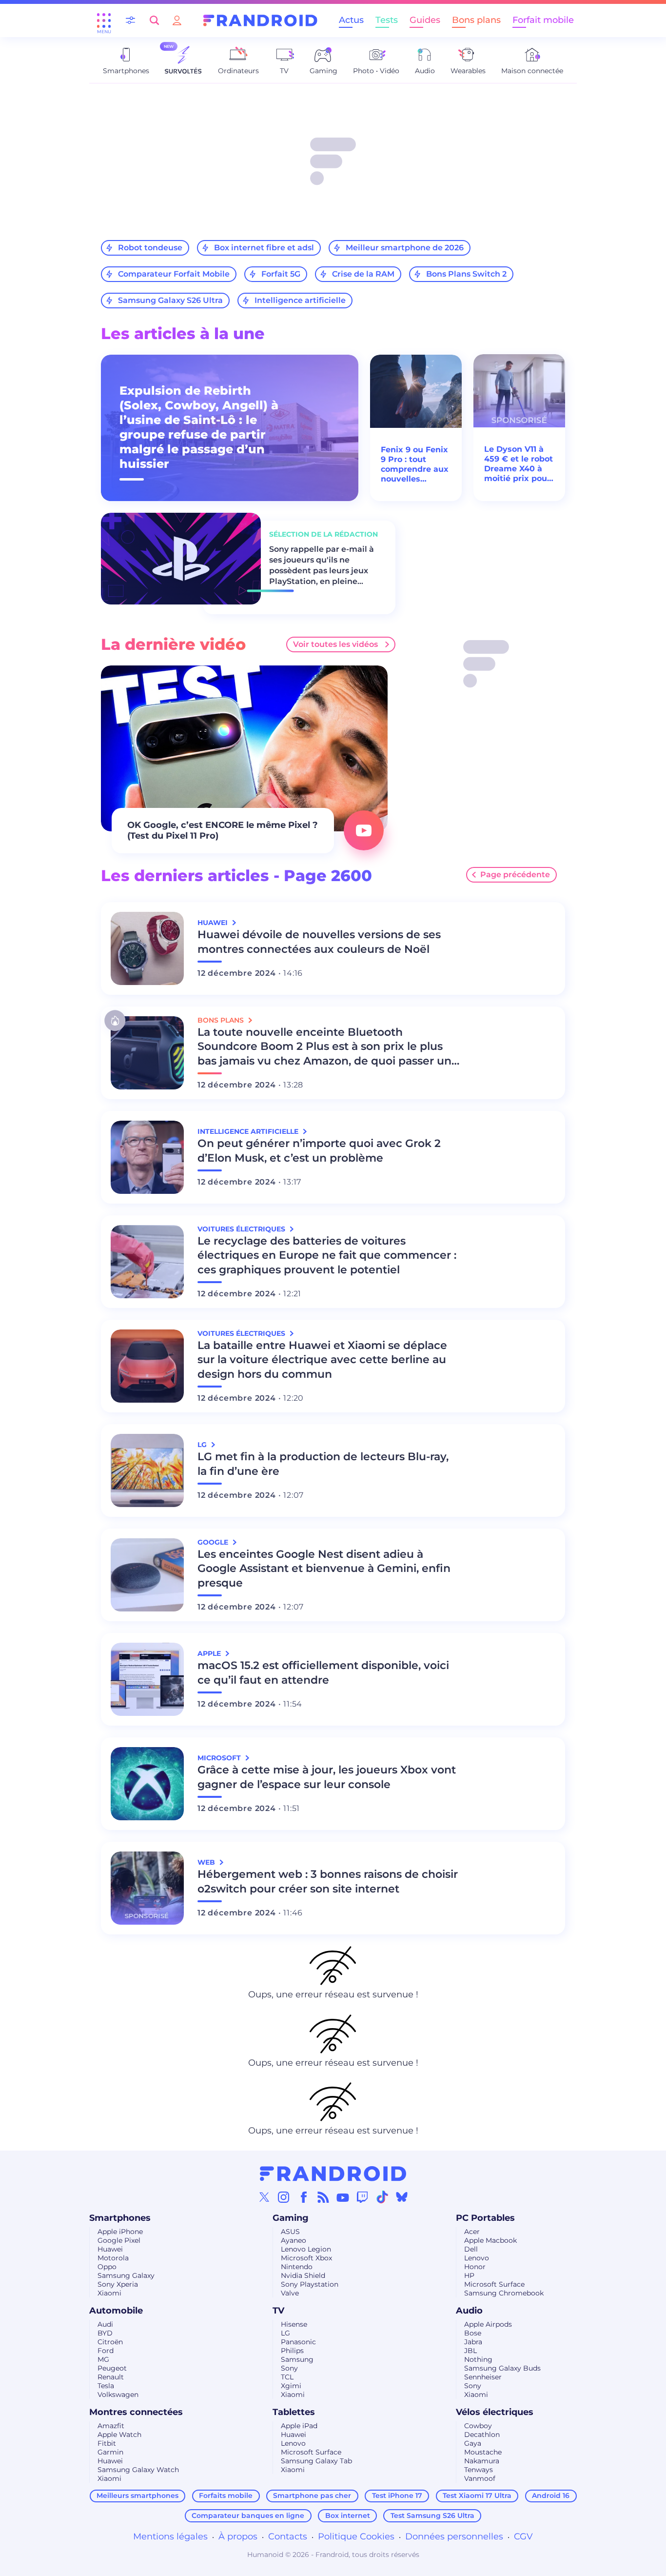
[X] (264, 2197)
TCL (287, 2377)
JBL (470, 2351)
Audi (105, 2324)
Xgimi (291, 2386)
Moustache (483, 2452)
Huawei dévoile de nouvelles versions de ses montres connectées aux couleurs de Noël (319, 942)
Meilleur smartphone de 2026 (405, 248)
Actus (351, 20)
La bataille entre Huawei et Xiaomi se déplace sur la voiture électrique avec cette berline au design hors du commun (322, 1360)
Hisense (294, 2324)
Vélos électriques (495, 2412)
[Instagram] (284, 2197)
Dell (471, 2249)
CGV (523, 2536)
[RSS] (323, 2197)
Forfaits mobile (226, 2495)
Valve (290, 2293)
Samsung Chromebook (504, 2293)
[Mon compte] (177, 20)
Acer (472, 2232)
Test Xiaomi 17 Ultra (477, 2495)
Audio (469, 2311)
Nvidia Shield (303, 2275)
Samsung (297, 2359)
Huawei (110, 2249)
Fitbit (107, 2443)
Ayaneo (294, 2240)
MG (103, 2359)
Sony (289, 2368)
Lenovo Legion (306, 2249)
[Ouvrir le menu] (104, 20)
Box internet (348, 2516)
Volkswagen (118, 2395)
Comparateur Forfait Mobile (174, 274)
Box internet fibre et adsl (264, 248)
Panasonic (298, 2342)
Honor (475, 2267)
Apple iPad (299, 2426)
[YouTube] (343, 2197)
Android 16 (551, 2495)
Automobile (116, 2311)
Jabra (473, 2342)
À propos (238, 2536)
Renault (111, 2377)
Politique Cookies (356, 2536)
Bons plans (476, 20)
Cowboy (478, 2426)
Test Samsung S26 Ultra (432, 2516)
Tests (387, 20)
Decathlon (482, 2435)
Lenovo (477, 2258)
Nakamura (482, 2461)
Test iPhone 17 (397, 2495)
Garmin (110, 2452)
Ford (106, 2351)
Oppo (107, 2267)
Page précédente (515, 875)
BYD (105, 2333)
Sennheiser (483, 2377)
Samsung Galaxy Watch (138, 2470)
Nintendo (297, 2267)
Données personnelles (454, 2536)
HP (469, 2275)
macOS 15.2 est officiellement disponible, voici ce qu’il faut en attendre (323, 1673)
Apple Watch (119, 2435)
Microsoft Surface (494, 2284)
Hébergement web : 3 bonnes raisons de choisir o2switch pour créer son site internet (328, 1882)
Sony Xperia (118, 2284)
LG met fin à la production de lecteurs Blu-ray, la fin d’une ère (323, 1464)
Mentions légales (170, 2536)
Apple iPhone (120, 2232)
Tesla (106, 2386)
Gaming (291, 2218)
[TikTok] (382, 2197)
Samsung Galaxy (126, 2275)
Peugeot (112, 2368)
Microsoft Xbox (306, 2258)
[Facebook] (304, 2197)
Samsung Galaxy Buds (502, 2368)
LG (285, 2333)
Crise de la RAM (363, 274)
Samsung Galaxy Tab (316, 2461)
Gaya (473, 2443)
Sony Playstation (310, 2284)
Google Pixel (119, 2240)
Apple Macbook (490, 2240)
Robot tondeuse (150, 248)
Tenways (479, 2470)
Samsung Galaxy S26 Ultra (170, 300)
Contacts (288, 2536)
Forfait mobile (543, 20)
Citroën (110, 2342)
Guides (425, 20)
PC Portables (485, 2218)
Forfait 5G (281, 274)
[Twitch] (362, 2197)
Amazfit (111, 2426)
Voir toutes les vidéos (335, 644)
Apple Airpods (488, 2324)
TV (278, 2311)
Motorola (113, 2258)
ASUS (290, 2232)
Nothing (478, 2359)
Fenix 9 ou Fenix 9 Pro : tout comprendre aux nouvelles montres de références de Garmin (415, 464)
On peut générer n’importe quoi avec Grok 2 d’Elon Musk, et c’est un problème (319, 1151)
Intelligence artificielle (300, 300)
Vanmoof (480, 2478)
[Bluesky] (402, 2197)
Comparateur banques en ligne (248, 2516)
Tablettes (294, 2412)
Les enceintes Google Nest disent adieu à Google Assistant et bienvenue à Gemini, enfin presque (324, 1569)
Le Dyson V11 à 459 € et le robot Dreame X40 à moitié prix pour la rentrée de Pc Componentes (519, 464)
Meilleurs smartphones (137, 2495)
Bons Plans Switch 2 (466, 274)
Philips (292, 2351)
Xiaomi (109, 2293)
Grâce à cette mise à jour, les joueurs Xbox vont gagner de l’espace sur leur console (327, 1777)
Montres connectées (136, 2412)
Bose (473, 2333)
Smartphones (120, 2218)
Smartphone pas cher (312, 2495)
